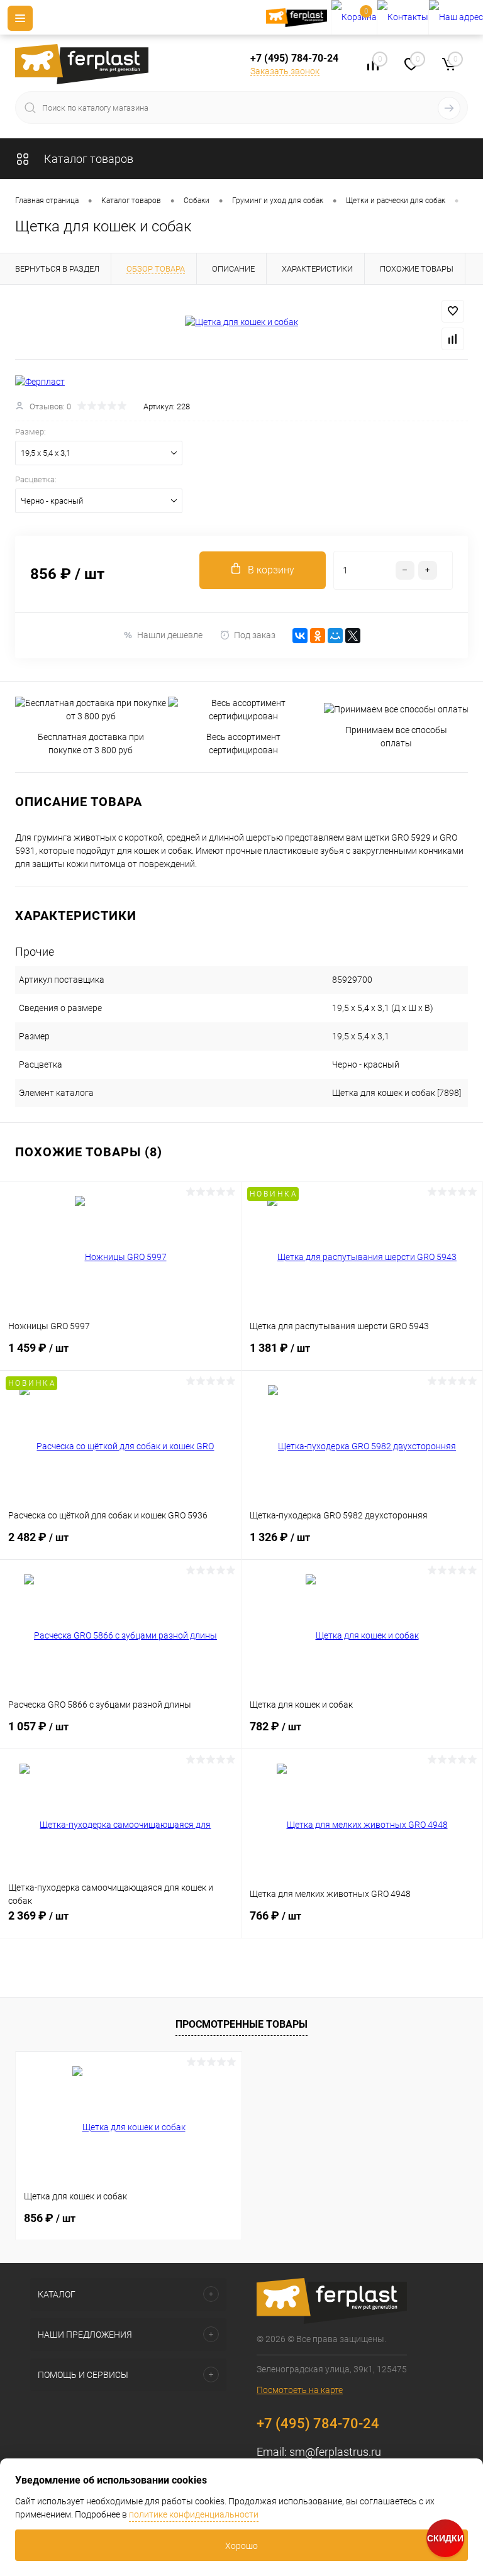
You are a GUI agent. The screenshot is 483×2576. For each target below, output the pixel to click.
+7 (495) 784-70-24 (294, 58)
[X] (353, 636)
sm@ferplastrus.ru (335, 2452)
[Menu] (20, 18)
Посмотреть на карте (300, 2390)
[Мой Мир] (335, 636)
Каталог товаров (87, 159)
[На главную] (299, 18)
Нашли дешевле (170, 635)
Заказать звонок (285, 71)
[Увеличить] (241, 322)
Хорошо (241, 2546)
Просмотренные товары (241, 2024)
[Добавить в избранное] (453, 311)
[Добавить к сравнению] (453, 339)
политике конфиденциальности (194, 2514)
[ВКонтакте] (300, 636)
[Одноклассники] (318, 636)
